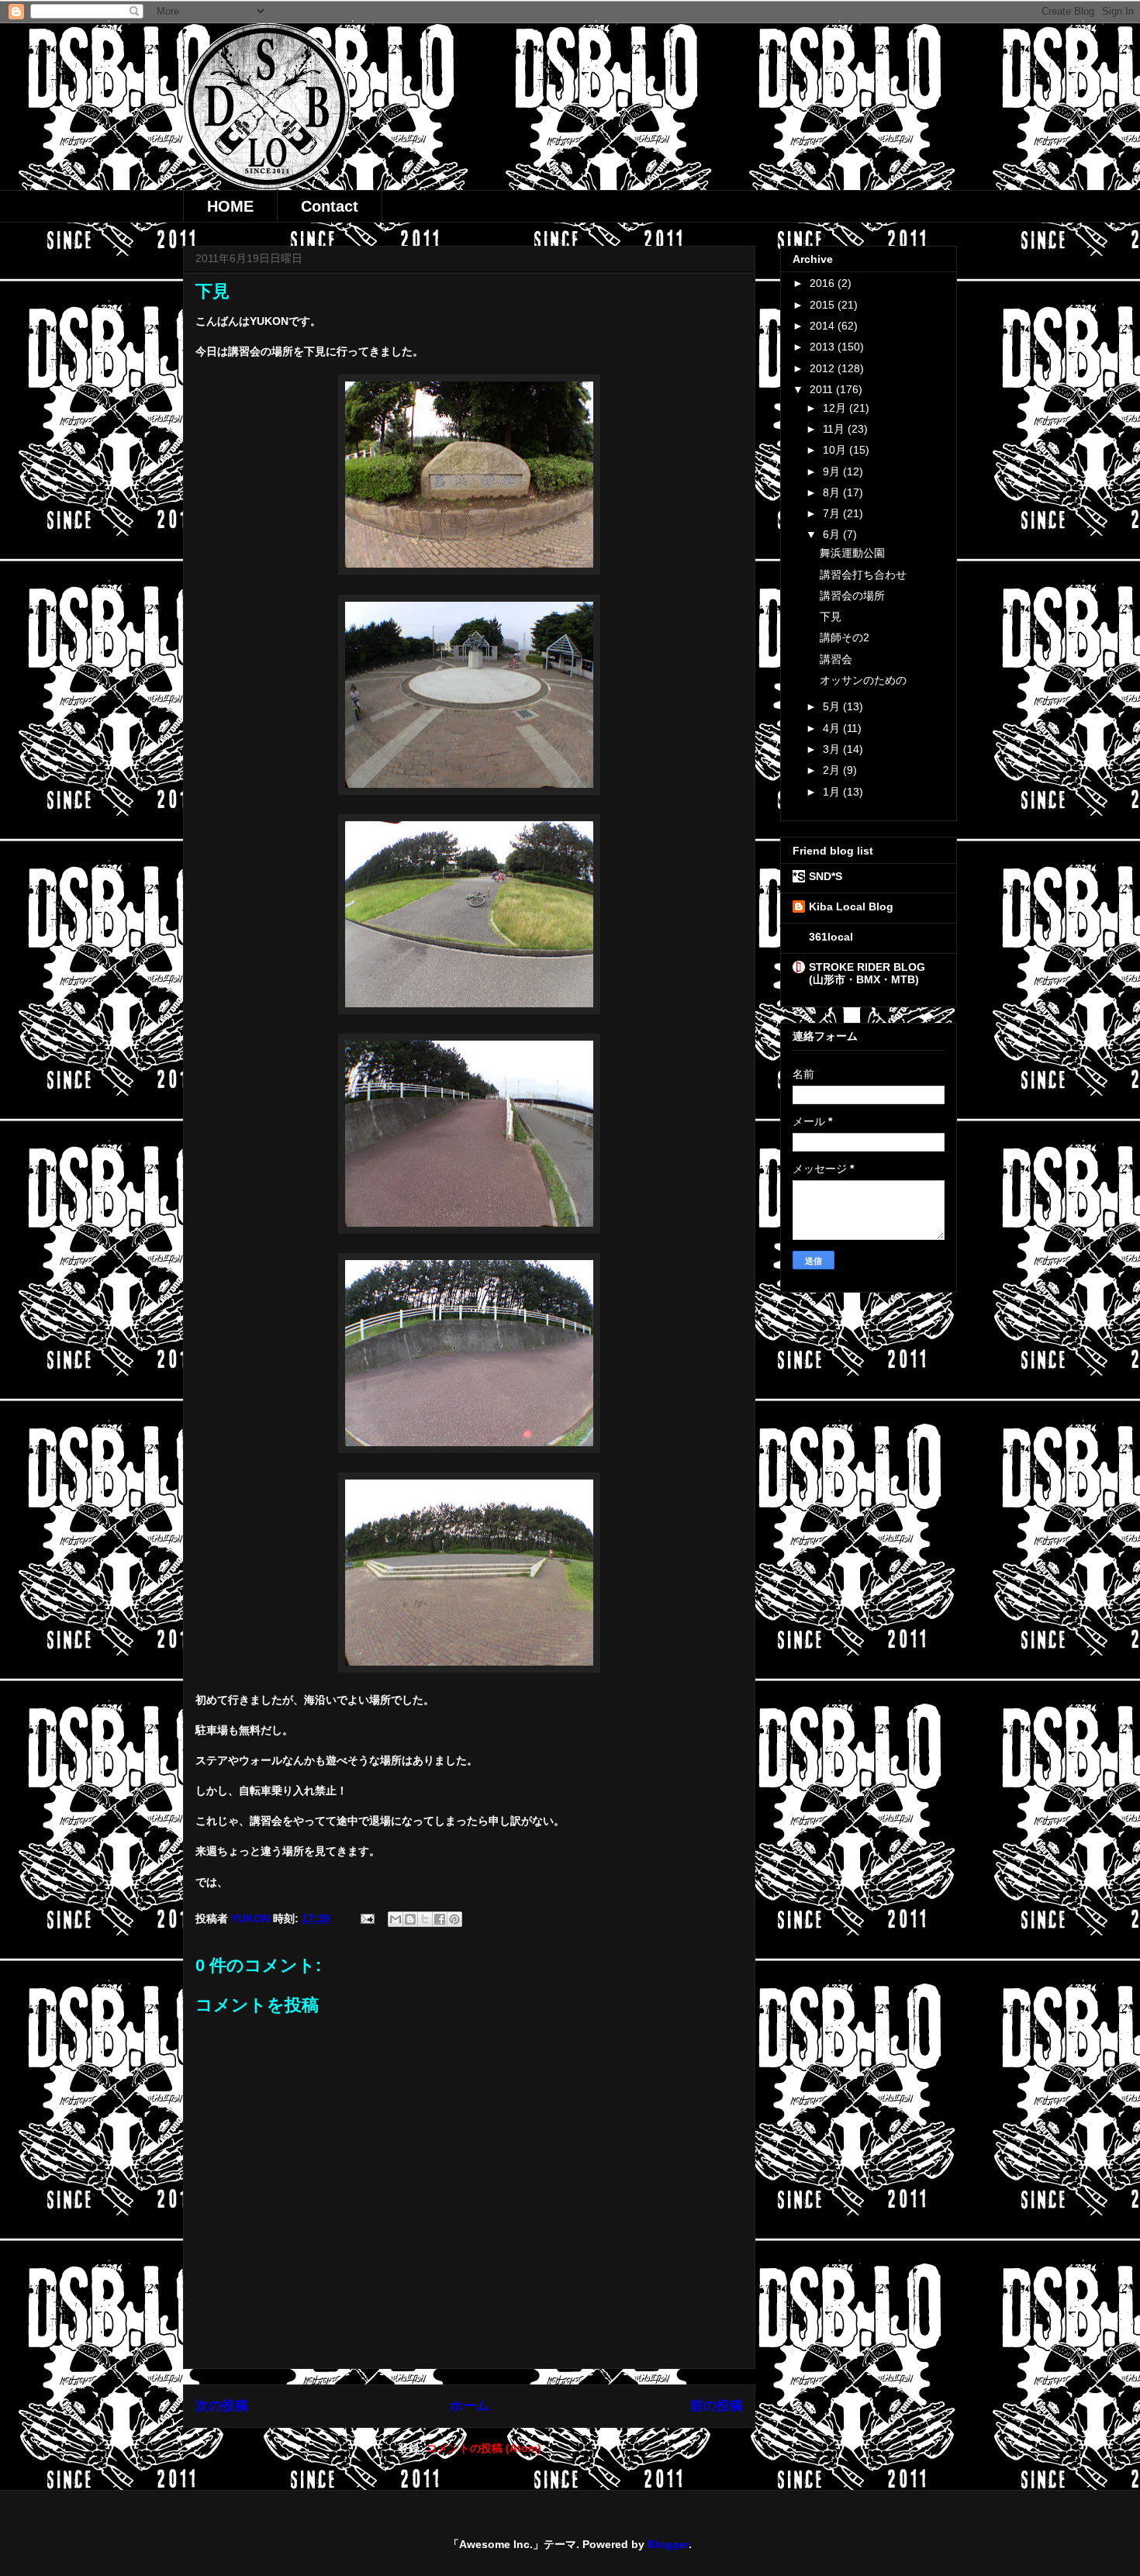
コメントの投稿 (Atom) (484, 2448)
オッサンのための (863, 680)
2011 (823, 389)
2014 (824, 326)
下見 (831, 616)
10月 (836, 450)
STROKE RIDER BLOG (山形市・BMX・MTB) (872, 973)
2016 (824, 283)
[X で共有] (425, 1919)
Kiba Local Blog (851, 906)
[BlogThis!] (410, 1919)
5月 (833, 706)
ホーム (470, 2406)
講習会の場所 (852, 596)
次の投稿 (222, 2406)
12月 (836, 408)
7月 (833, 513)
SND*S (826, 876)
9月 (833, 471)
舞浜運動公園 (852, 553)
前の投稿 (717, 2406)
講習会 (836, 659)
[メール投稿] (366, 1918)
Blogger (668, 2544)
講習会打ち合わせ (863, 575)
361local (831, 937)
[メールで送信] (396, 1919)
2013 (824, 347)
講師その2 (845, 637)
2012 (824, 368)
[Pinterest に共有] (454, 1919)
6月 (833, 534)
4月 (833, 728)
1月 (833, 792)
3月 (833, 749)
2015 (824, 305)
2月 (833, 770)
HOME (230, 206)
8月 (833, 492)
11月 (835, 429)
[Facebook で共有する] (440, 1919)
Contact (330, 206)
